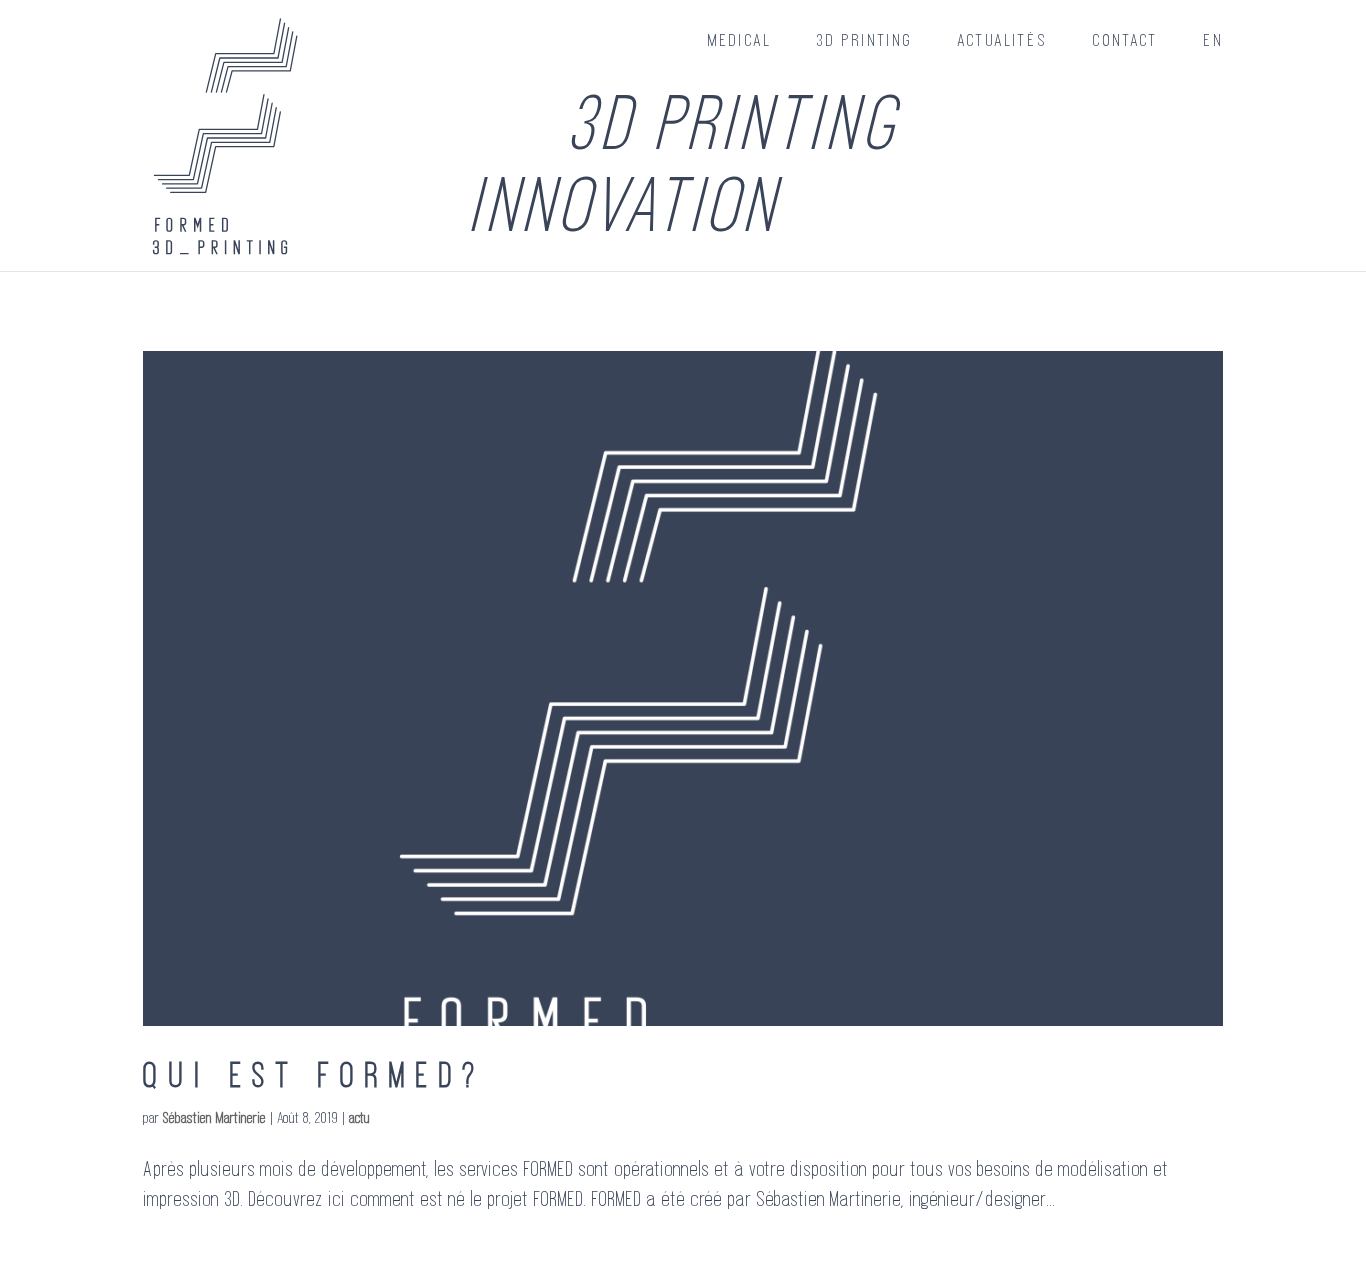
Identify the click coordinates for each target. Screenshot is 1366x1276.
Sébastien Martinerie (214, 1117)
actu (359, 1117)
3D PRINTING (864, 41)
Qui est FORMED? (314, 1074)
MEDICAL (740, 41)
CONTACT (1125, 41)
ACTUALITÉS (1002, 41)
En (1213, 41)
